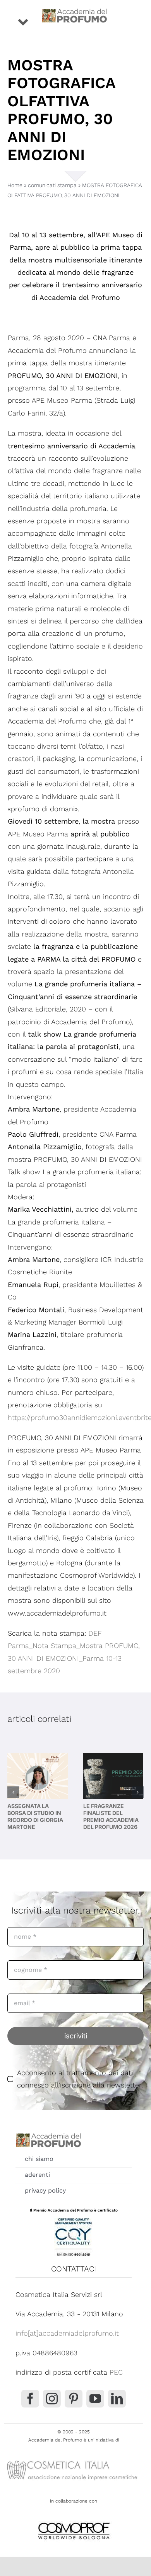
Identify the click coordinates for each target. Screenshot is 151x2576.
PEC (116, 2372)
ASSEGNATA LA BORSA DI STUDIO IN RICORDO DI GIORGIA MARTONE (35, 1817)
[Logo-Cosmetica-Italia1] (74, 2460)
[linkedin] (117, 2399)
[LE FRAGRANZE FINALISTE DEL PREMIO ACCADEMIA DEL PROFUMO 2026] (113, 1776)
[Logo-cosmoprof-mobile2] (74, 2521)
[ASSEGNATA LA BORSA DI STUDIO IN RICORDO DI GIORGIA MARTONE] (38, 1776)
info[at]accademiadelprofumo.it (67, 2333)
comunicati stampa (52, 185)
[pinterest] (74, 2399)
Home (15, 185)
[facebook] (30, 2399)
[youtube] (95, 2399)
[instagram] (52, 2399)
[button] (13, 1792)
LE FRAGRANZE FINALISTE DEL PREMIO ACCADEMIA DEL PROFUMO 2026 (111, 1817)
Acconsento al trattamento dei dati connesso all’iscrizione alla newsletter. (80, 2079)
